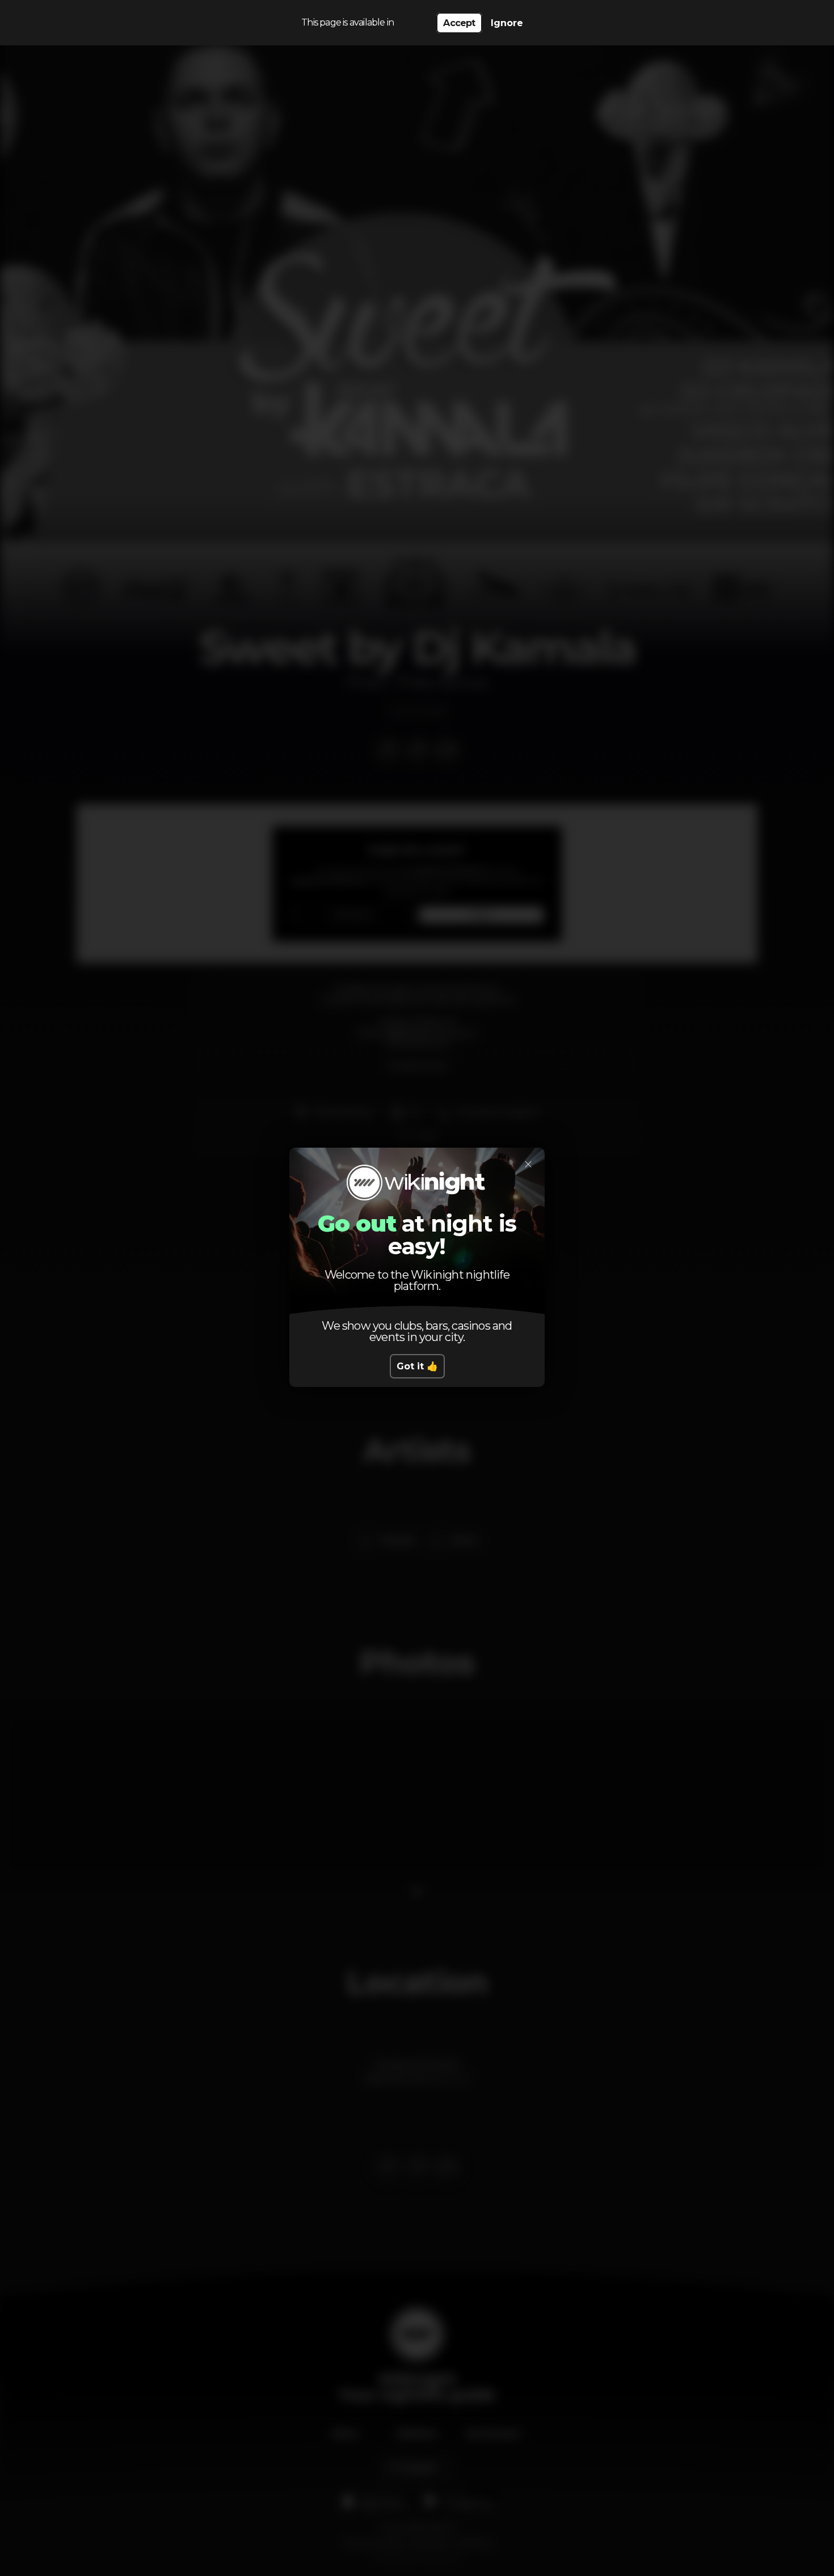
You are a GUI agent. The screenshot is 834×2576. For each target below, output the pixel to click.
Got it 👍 (417, 1366)
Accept (459, 23)
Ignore (507, 23)
